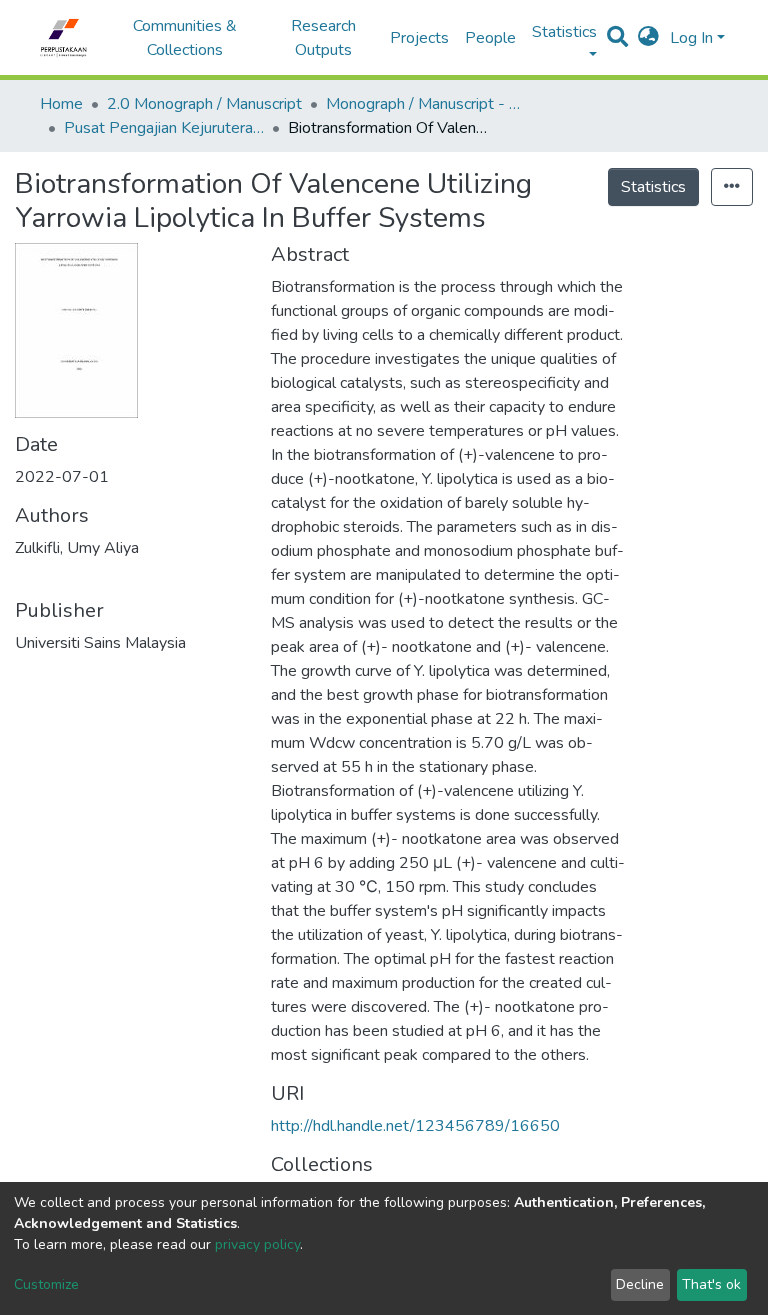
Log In (691, 38)
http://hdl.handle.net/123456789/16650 (415, 1126)
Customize (46, 1284)
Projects (419, 38)
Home (61, 104)
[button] (648, 38)
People (490, 38)
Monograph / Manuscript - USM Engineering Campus (426, 104)
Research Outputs (323, 38)
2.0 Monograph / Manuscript (204, 104)
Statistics (653, 187)
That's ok (711, 1284)
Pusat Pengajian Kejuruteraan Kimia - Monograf (164, 128)
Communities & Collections (185, 38)
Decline (640, 1284)
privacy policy (257, 1244)
